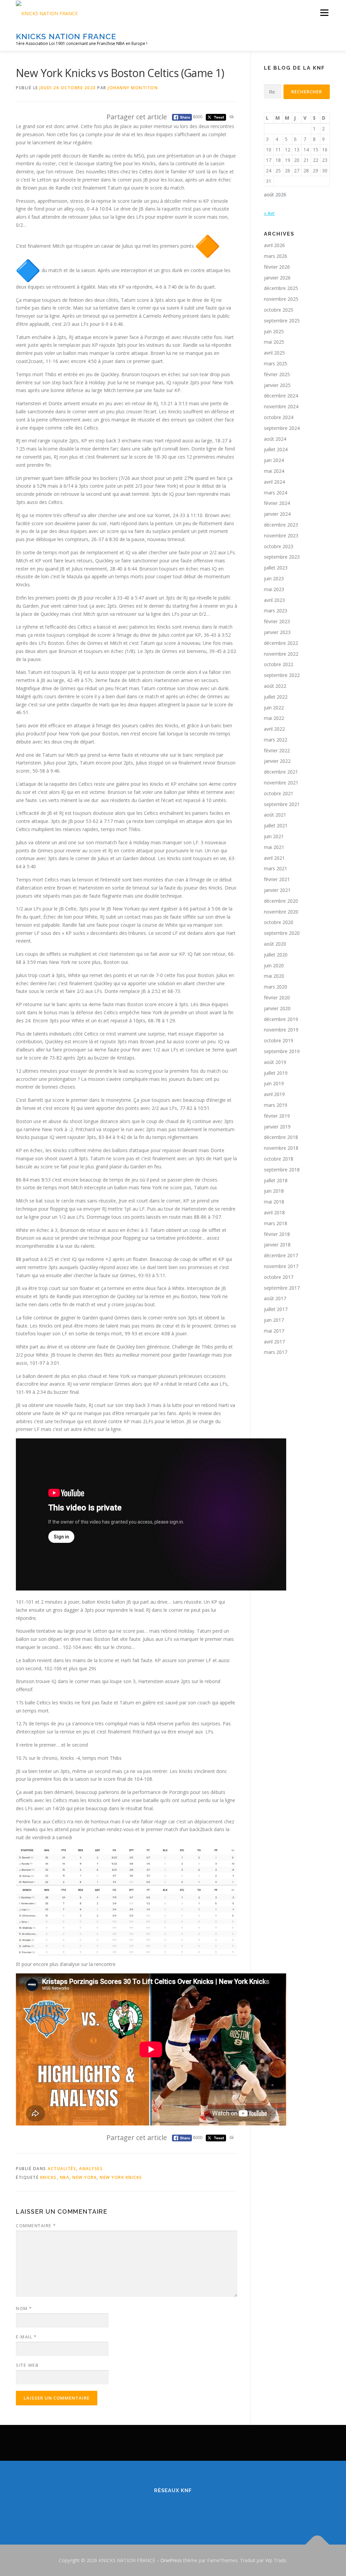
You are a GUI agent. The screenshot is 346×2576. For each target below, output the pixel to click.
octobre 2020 (279, 922)
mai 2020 (274, 976)
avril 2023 (274, 600)
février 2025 (277, 374)
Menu (324, 13)
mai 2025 (274, 342)
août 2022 (275, 686)
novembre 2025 (281, 299)
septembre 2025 (282, 321)
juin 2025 (274, 331)
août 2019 (275, 1062)
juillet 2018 (276, 1180)
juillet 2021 (276, 825)
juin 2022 (274, 708)
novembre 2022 (281, 654)
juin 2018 (274, 1191)
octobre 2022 (279, 664)
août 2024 (275, 439)
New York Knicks (121, 2177)
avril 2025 (274, 353)
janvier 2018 (277, 1245)
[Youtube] (198, 2509)
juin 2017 (274, 1320)
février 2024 (277, 503)
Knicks (48, 2177)
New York (84, 2177)
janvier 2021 (277, 890)
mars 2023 (276, 611)
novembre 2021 (281, 783)
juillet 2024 (276, 449)
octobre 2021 (279, 793)
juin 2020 (274, 965)
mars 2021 (276, 868)
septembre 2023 (282, 557)
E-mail (26, 2337)
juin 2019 (274, 1083)
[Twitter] (165, 2509)
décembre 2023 (281, 525)
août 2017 (275, 1298)
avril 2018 (274, 1212)
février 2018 (277, 1234)
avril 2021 (274, 858)
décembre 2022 (281, 643)
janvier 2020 (277, 1008)
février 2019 (277, 1116)
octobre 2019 (279, 1040)
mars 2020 (276, 987)
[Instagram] (181, 2509)
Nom (24, 2308)
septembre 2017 (282, 1288)
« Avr (269, 213)
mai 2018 (274, 1202)
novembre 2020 (281, 912)
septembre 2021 (282, 804)
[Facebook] (148, 2509)
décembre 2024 (281, 396)
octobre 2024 (279, 417)
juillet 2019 (276, 1073)
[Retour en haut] (317, 2544)
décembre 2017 (281, 1255)
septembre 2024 (282, 428)
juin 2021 (274, 836)
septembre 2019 (282, 1051)
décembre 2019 (281, 1019)
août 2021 (275, 815)
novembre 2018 (281, 1148)
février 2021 (277, 879)
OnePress (171, 2560)
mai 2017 (274, 1331)
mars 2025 (276, 363)
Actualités (62, 2169)
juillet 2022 (276, 697)
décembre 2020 (281, 901)
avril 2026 (274, 245)
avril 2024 (274, 482)
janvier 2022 (277, 761)
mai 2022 (274, 718)
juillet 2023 (276, 568)
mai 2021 (274, 847)
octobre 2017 (279, 1277)
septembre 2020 (282, 933)
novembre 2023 (281, 536)
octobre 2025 (279, 310)
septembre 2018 (282, 1170)
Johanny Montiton (133, 88)
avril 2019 (274, 1094)
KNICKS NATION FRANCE (66, 36)
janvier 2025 (277, 385)
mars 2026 (276, 256)
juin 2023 (274, 578)
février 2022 (277, 750)
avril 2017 (274, 1342)
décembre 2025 (281, 288)
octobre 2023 (279, 546)
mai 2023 (274, 589)
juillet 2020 (276, 955)
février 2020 (277, 998)
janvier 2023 (277, 632)
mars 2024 (276, 493)
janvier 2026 (277, 278)
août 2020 (275, 944)
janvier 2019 (277, 1127)
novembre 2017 (281, 1266)
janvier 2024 (277, 514)
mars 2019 (276, 1105)
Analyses (91, 2169)
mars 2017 (276, 1352)
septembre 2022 (282, 675)
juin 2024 (274, 460)
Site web (27, 2365)
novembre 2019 (281, 1030)
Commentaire (36, 2226)
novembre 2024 (281, 406)
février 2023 (277, 621)
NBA (65, 2177)
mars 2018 (276, 1223)
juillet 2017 (276, 1309)
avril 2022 (274, 729)
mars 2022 (276, 740)
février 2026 (277, 267)
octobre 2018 (279, 1159)
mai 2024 (274, 471)
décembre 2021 (281, 772)
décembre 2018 (281, 1137)
